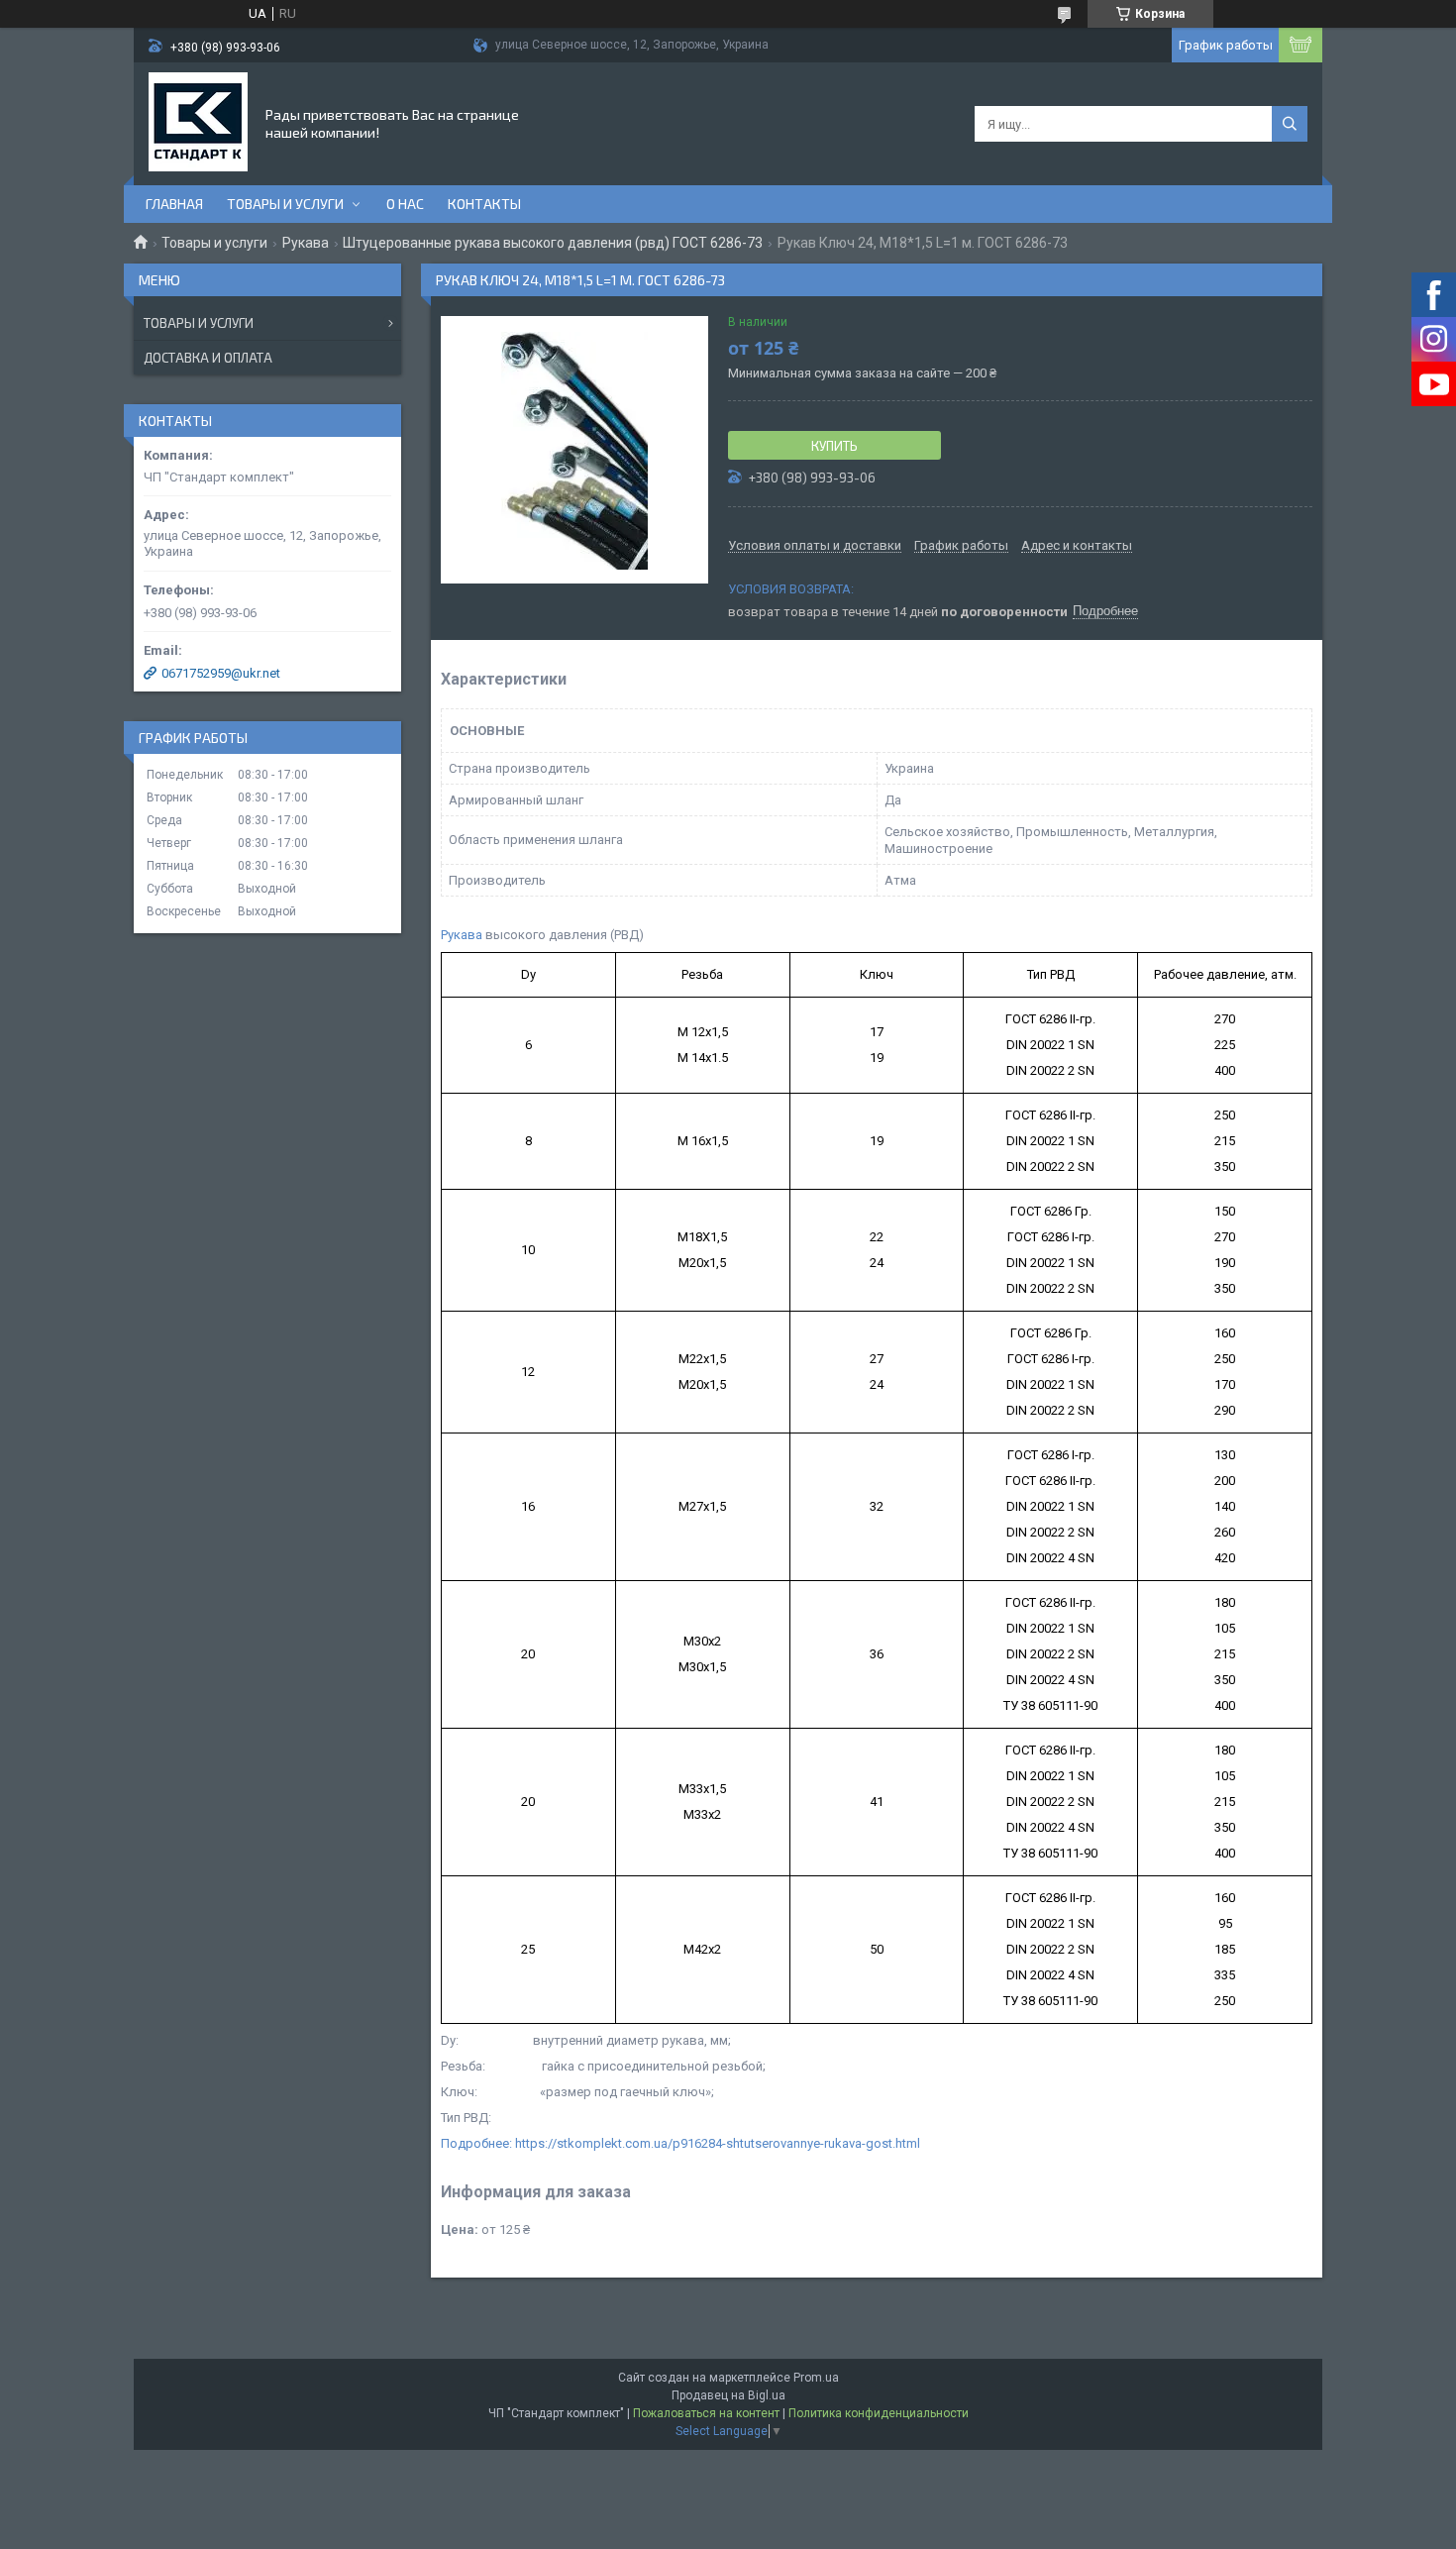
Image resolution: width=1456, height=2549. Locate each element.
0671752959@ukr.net (221, 673)
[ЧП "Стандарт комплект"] (198, 122)
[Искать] (1290, 124)
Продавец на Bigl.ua (728, 2395)
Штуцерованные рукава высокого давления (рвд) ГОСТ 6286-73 (553, 243)
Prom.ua (816, 2378)
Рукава (306, 243)
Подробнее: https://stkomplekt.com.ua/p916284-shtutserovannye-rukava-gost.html (680, 2143)
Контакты (484, 204)
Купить (834, 446)
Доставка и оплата (208, 358)
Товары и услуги (285, 204)
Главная (174, 204)
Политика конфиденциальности (879, 2413)
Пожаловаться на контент (706, 2413)
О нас (405, 204)
